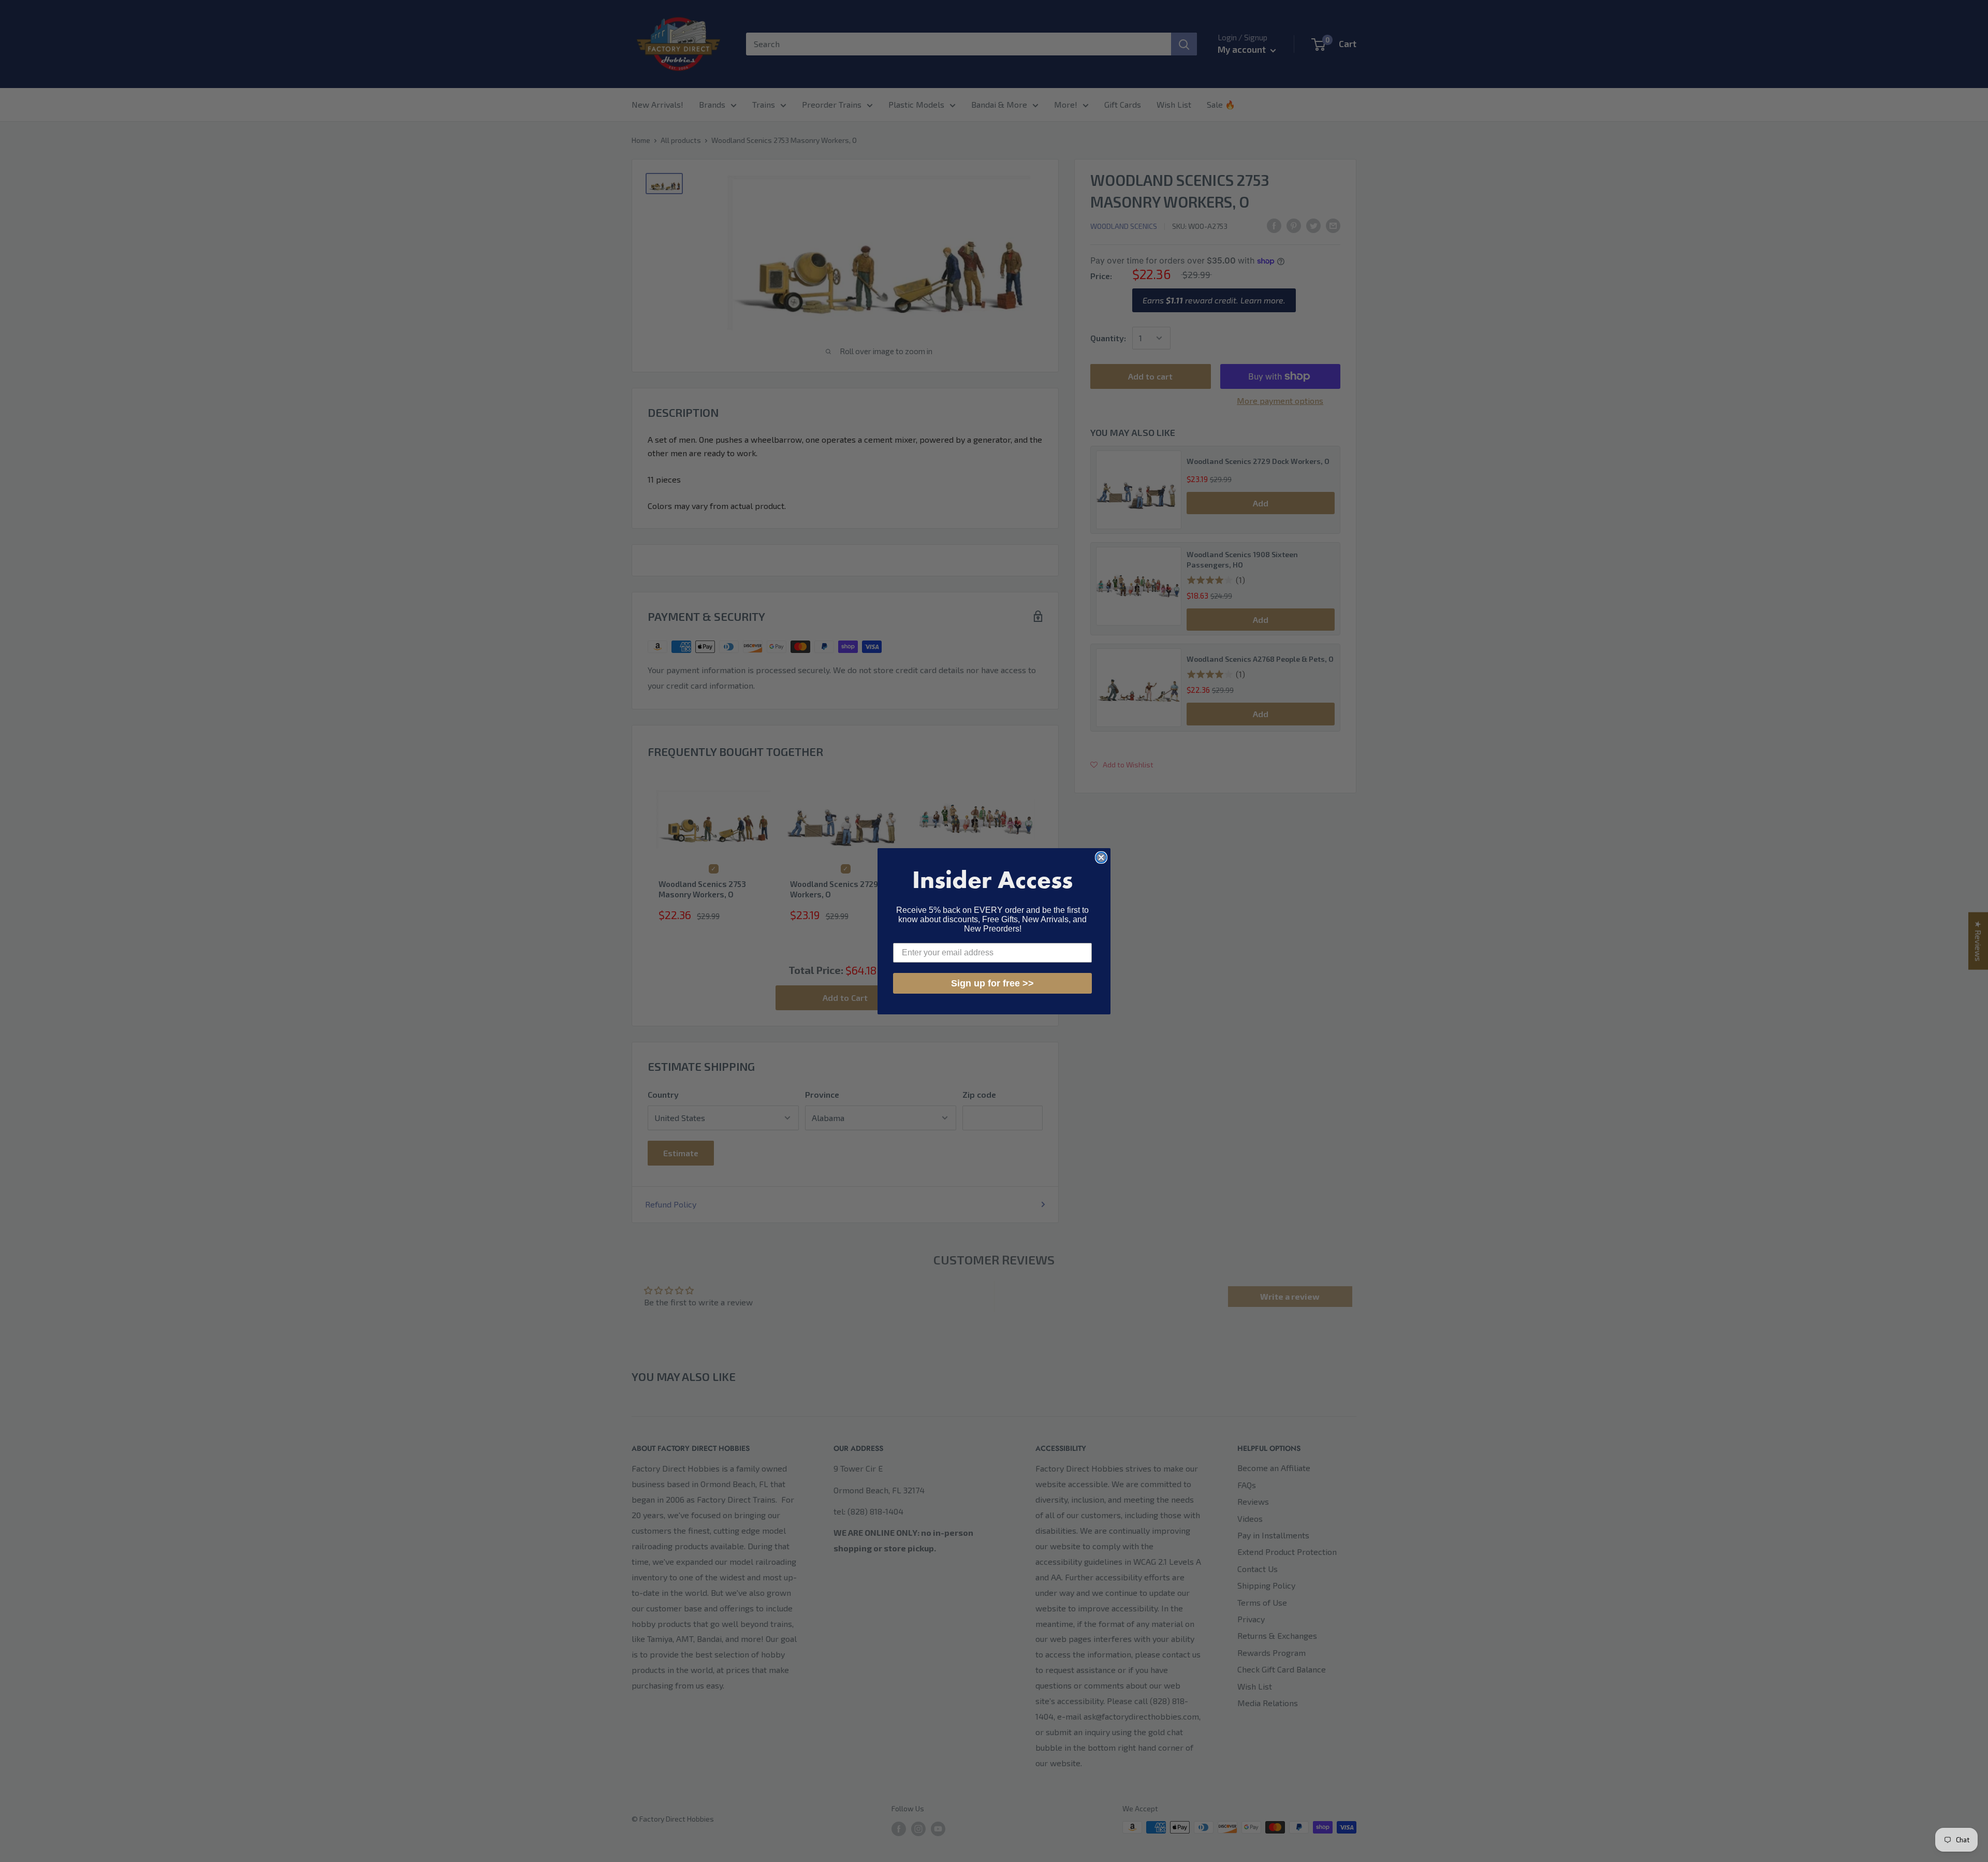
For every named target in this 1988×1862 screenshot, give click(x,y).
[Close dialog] (1101, 857)
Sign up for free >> (992, 983)
